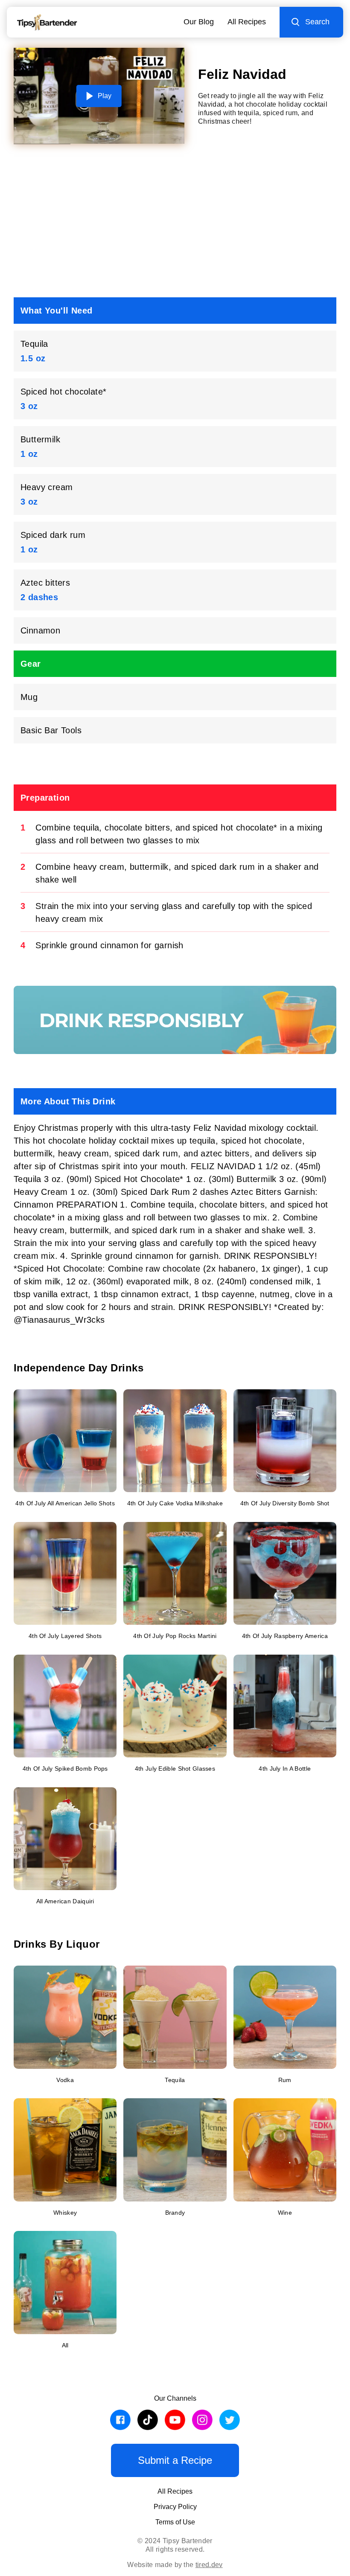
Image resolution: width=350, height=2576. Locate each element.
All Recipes (247, 22)
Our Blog (199, 22)
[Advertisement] (175, 224)
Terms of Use (175, 2522)
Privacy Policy (175, 2507)
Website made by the (175, 2565)
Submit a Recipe (175, 2460)
